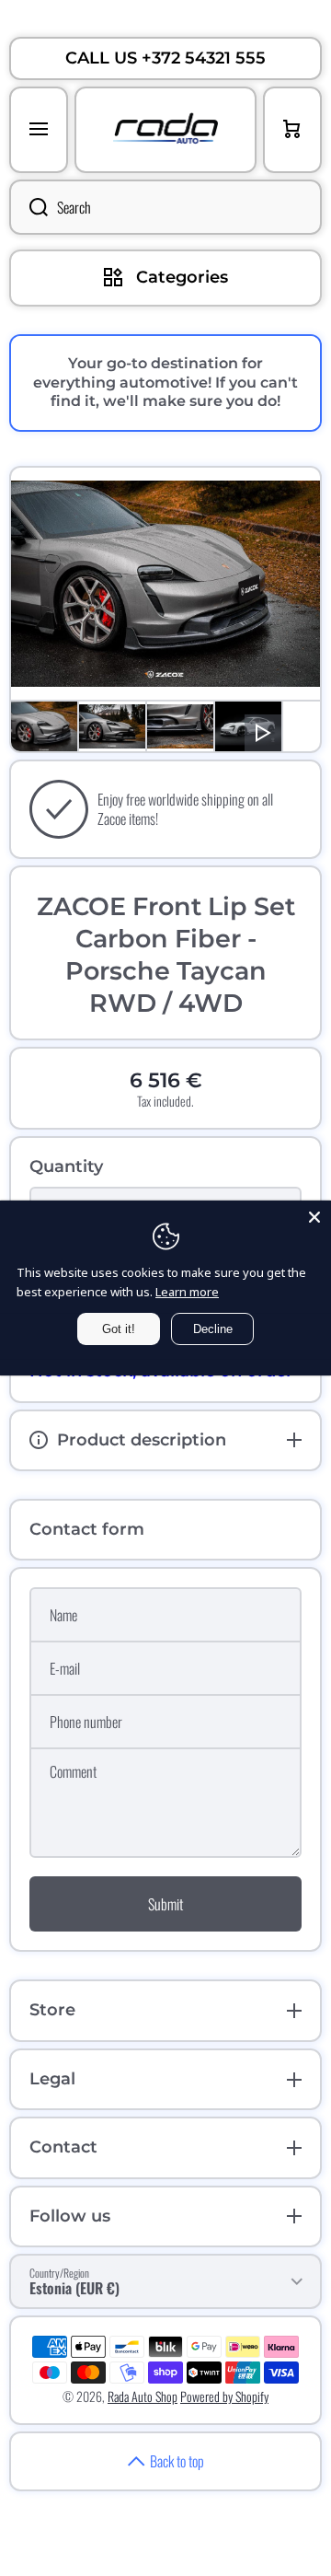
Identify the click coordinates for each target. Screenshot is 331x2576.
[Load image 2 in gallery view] (112, 726)
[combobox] (165, 207)
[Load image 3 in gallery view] (180, 726)
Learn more (187, 1292)
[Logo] (165, 130)
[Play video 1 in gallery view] (248, 726)
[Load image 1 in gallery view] (44, 726)
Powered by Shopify (224, 2396)
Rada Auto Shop (143, 2396)
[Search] (29, 207)
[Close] (314, 1217)
